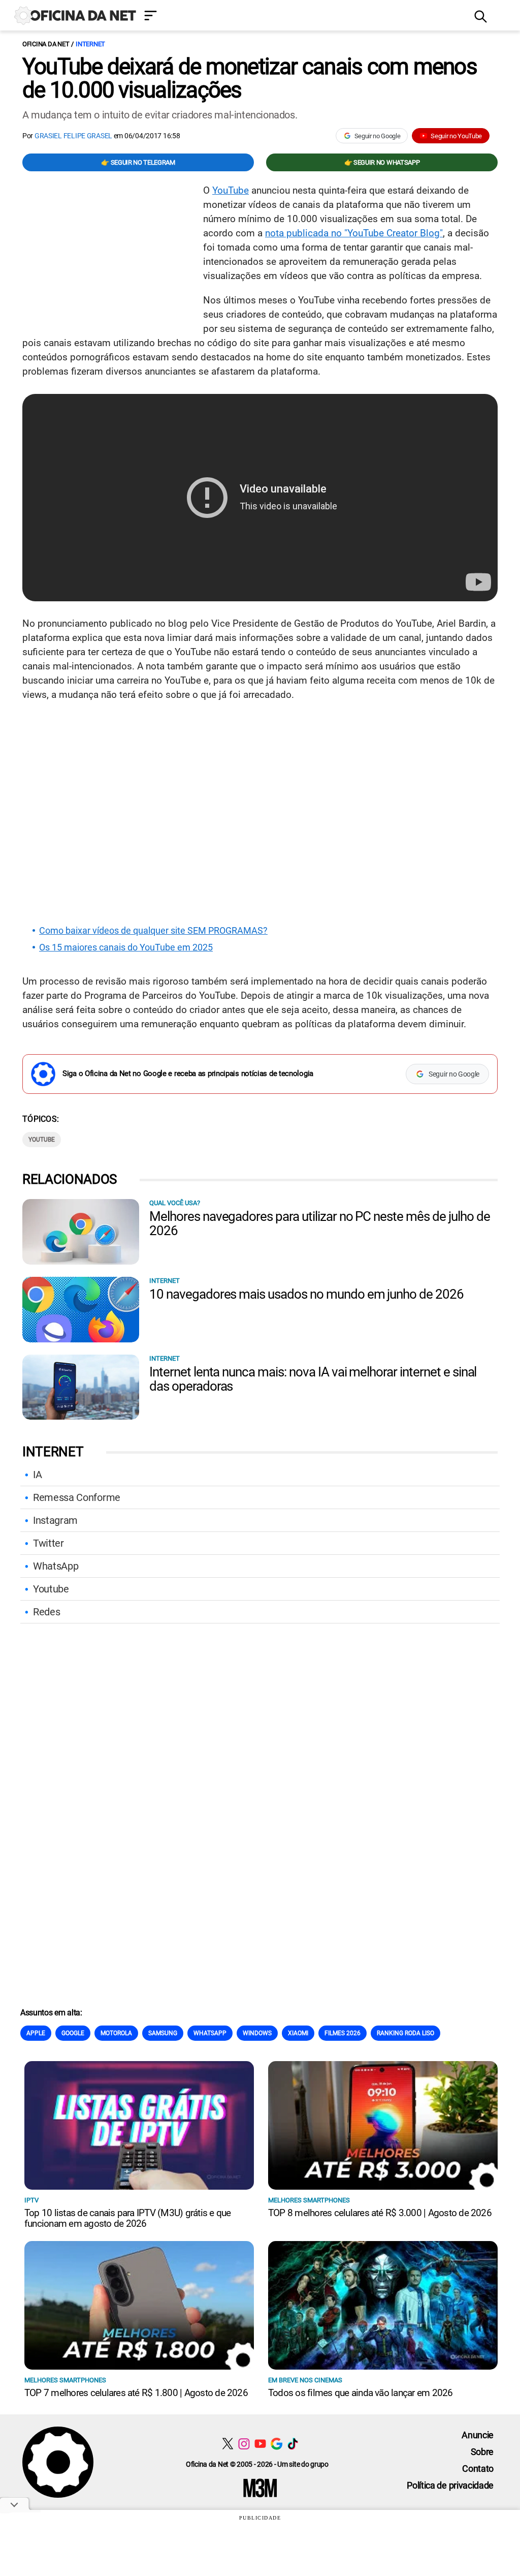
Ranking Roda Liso (405, 2033)
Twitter (48, 1543)
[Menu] (302, 17)
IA (37, 1475)
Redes (46, 1612)
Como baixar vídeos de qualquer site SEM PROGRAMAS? (153, 931)
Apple (36, 2033)
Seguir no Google (378, 136)
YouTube (231, 190)
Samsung (163, 2033)
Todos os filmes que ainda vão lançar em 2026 (361, 2393)
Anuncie (478, 2435)
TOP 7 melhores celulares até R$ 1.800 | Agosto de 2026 (136, 2393)
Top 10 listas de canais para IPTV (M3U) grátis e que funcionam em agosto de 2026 (127, 2218)
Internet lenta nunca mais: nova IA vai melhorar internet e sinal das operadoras (313, 1379)
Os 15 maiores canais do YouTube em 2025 (126, 947)
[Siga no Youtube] (260, 2444)
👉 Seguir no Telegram (138, 162)
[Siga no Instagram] (244, 2444)
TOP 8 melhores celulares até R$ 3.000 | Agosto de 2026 (380, 2213)
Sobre (482, 2452)
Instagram (55, 1520)
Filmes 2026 (343, 2033)
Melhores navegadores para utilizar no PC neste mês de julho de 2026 (320, 1223)
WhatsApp (56, 1566)
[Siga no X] (228, 2444)
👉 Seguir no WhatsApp (382, 162)
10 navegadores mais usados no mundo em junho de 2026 (306, 1294)
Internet (90, 44)
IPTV (31, 2200)
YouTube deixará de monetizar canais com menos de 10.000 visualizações (250, 78)
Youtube (42, 1140)
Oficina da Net (46, 44)
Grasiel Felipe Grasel (73, 136)
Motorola (116, 2033)
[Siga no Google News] (277, 2444)
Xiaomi (298, 2033)
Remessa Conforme (77, 1497)
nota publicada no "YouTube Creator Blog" (354, 233)
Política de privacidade (450, 2485)
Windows (257, 2033)
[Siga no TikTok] (293, 2444)
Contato (478, 2468)
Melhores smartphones (309, 2200)
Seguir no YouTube (456, 136)
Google (73, 2033)
